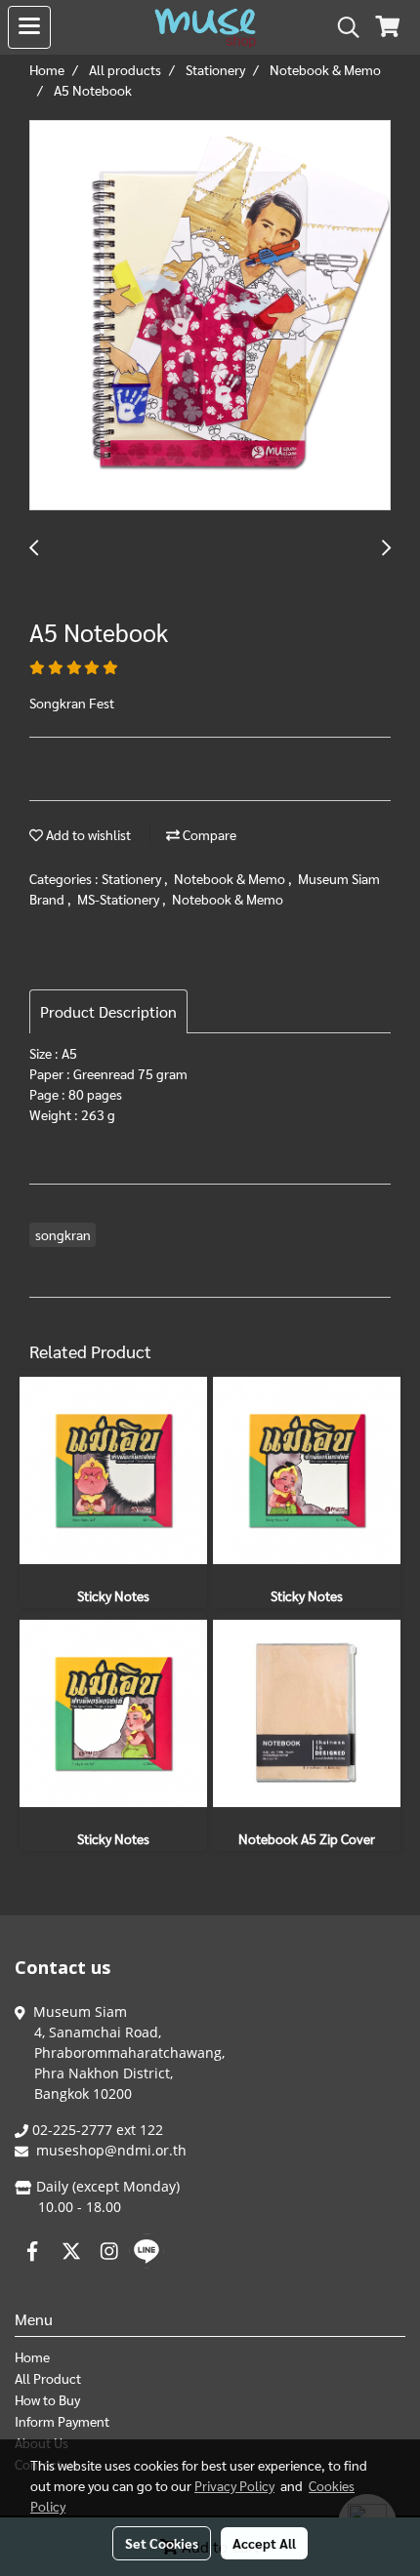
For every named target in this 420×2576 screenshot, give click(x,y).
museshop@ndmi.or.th (111, 2150)
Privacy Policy (234, 2485)
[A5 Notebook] (210, 316)
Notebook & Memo (231, 878)
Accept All (264, 2543)
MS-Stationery (120, 899)
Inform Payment (62, 2421)
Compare (208, 834)
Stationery (133, 878)
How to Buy (47, 2399)
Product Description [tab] (108, 1011)
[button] (342, 27)
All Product (48, 2378)
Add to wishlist (87, 834)
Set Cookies (162, 2543)
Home (32, 2356)
